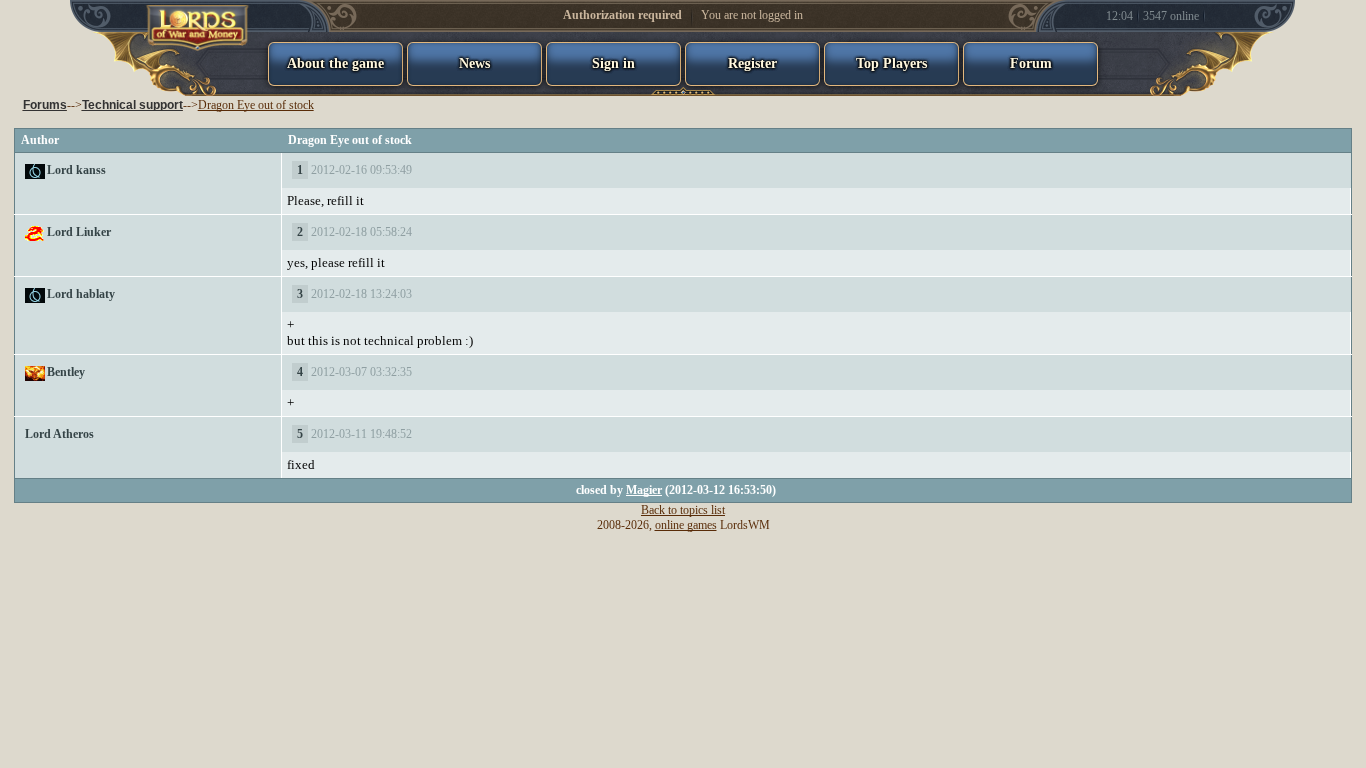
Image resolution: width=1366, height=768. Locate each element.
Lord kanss (76, 170)
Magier (644, 490)
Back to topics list (683, 510)
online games (686, 525)
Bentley (66, 372)
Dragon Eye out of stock (256, 105)
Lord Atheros (59, 434)
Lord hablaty (81, 294)
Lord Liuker (79, 232)
